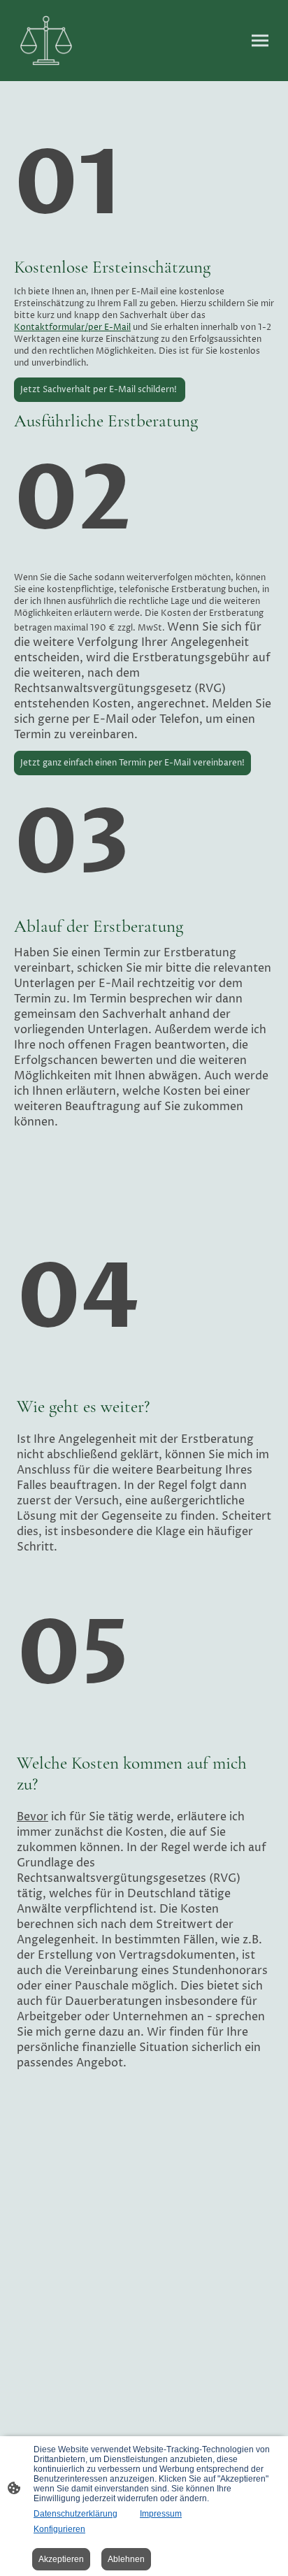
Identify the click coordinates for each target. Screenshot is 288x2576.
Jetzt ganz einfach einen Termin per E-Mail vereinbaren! (132, 763)
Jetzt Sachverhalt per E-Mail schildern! (100, 390)
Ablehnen (126, 2559)
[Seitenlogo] (46, 41)
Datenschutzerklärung (75, 2514)
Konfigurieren (59, 2529)
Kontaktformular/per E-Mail (72, 328)
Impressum (161, 2514)
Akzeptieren (61, 2559)
